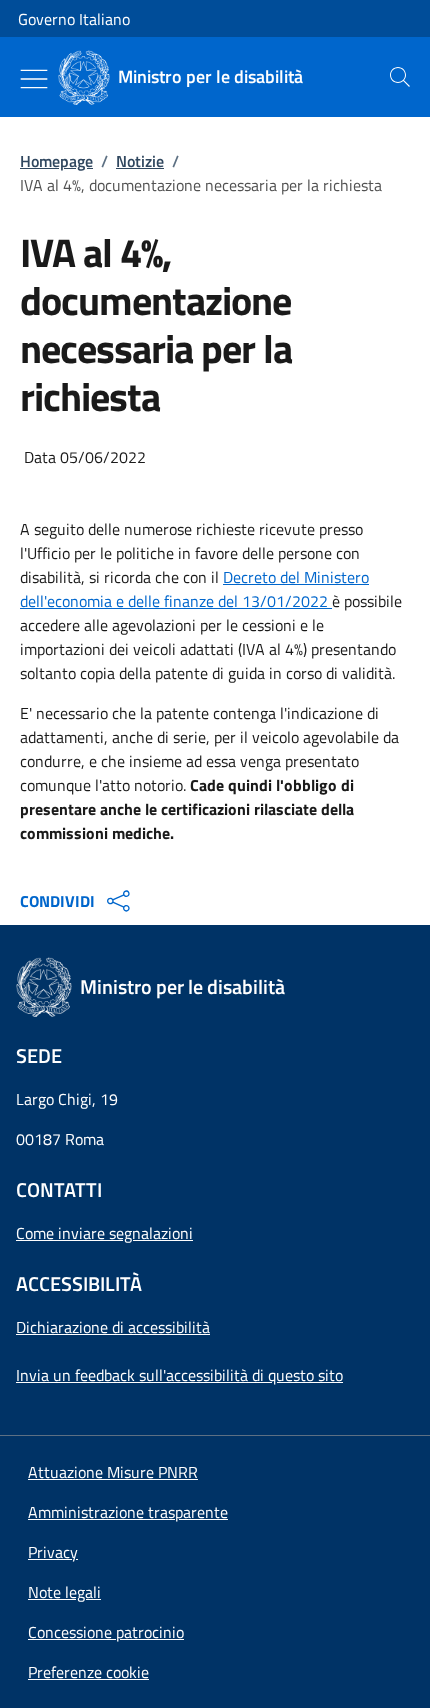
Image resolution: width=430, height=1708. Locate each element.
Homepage (56, 161)
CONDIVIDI (57, 901)
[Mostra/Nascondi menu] (34, 79)
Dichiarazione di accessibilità (113, 1327)
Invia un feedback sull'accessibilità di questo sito (179, 1375)
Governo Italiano (74, 19)
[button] (88, 1672)
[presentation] (400, 77)
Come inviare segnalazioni (104, 1233)
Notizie (140, 161)
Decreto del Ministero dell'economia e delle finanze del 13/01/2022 (194, 589)
